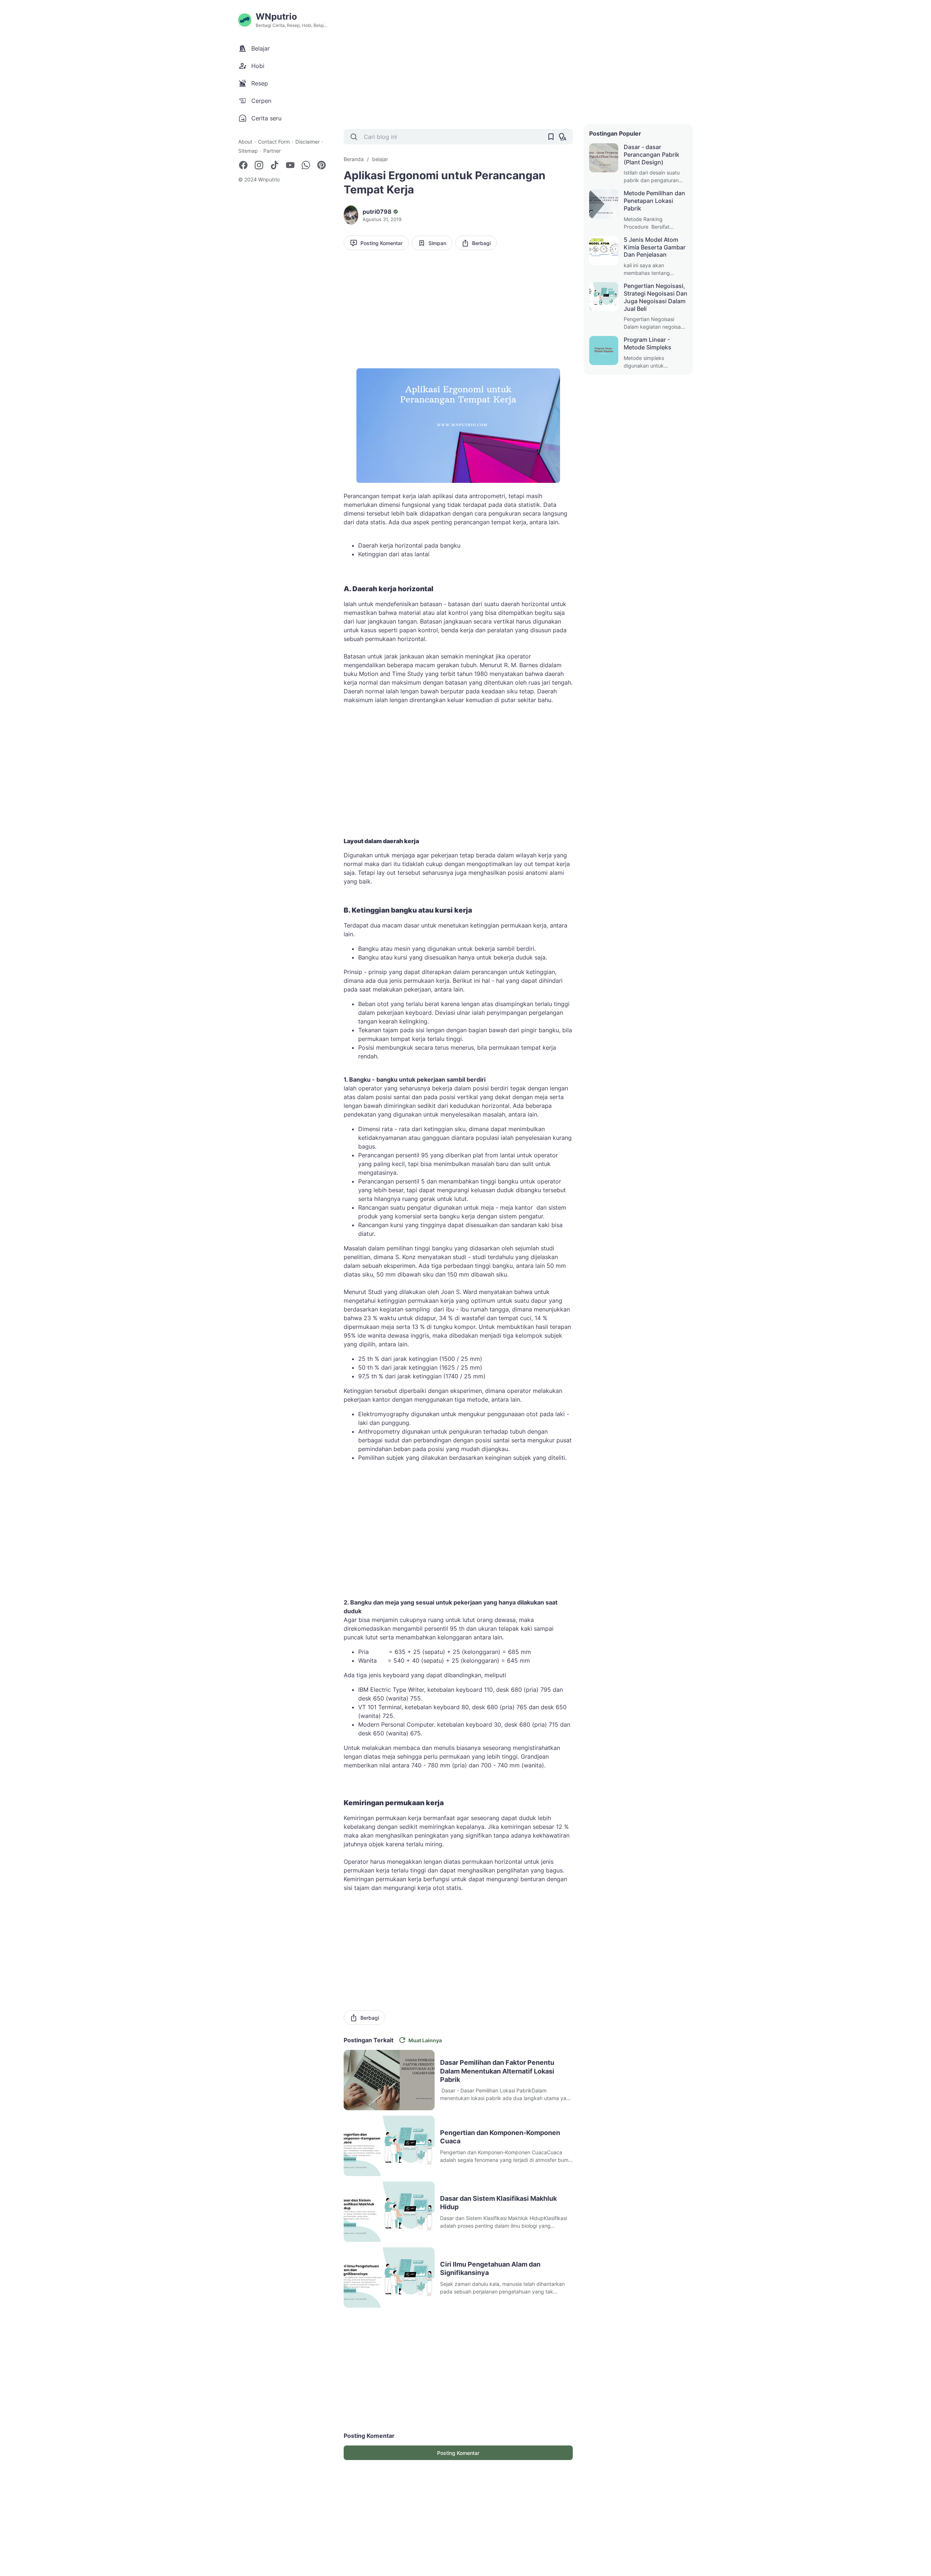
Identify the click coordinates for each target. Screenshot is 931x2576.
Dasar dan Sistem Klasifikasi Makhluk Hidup (498, 2203)
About (245, 142)
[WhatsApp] (306, 165)
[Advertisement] (518, 62)
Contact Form (274, 142)
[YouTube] (290, 165)
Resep (260, 83)
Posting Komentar (381, 243)
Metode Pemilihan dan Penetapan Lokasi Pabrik (654, 201)
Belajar (261, 48)
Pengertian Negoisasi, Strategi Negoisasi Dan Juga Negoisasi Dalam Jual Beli (656, 297)
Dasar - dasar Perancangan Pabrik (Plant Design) (652, 155)
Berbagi (481, 243)
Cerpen (261, 101)
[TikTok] (275, 165)
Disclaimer (307, 142)
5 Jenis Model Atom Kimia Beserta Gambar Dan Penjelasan (655, 247)
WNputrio (276, 17)
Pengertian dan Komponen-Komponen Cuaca (500, 2137)
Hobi (258, 66)
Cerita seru (266, 118)
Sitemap (248, 151)
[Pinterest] (321, 165)
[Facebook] (243, 165)
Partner (272, 151)
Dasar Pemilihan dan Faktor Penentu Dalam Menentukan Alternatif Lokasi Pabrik (497, 2071)
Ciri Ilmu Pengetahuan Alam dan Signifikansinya (490, 2268)
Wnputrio (269, 179)
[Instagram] (259, 165)
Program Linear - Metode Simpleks (648, 343)
